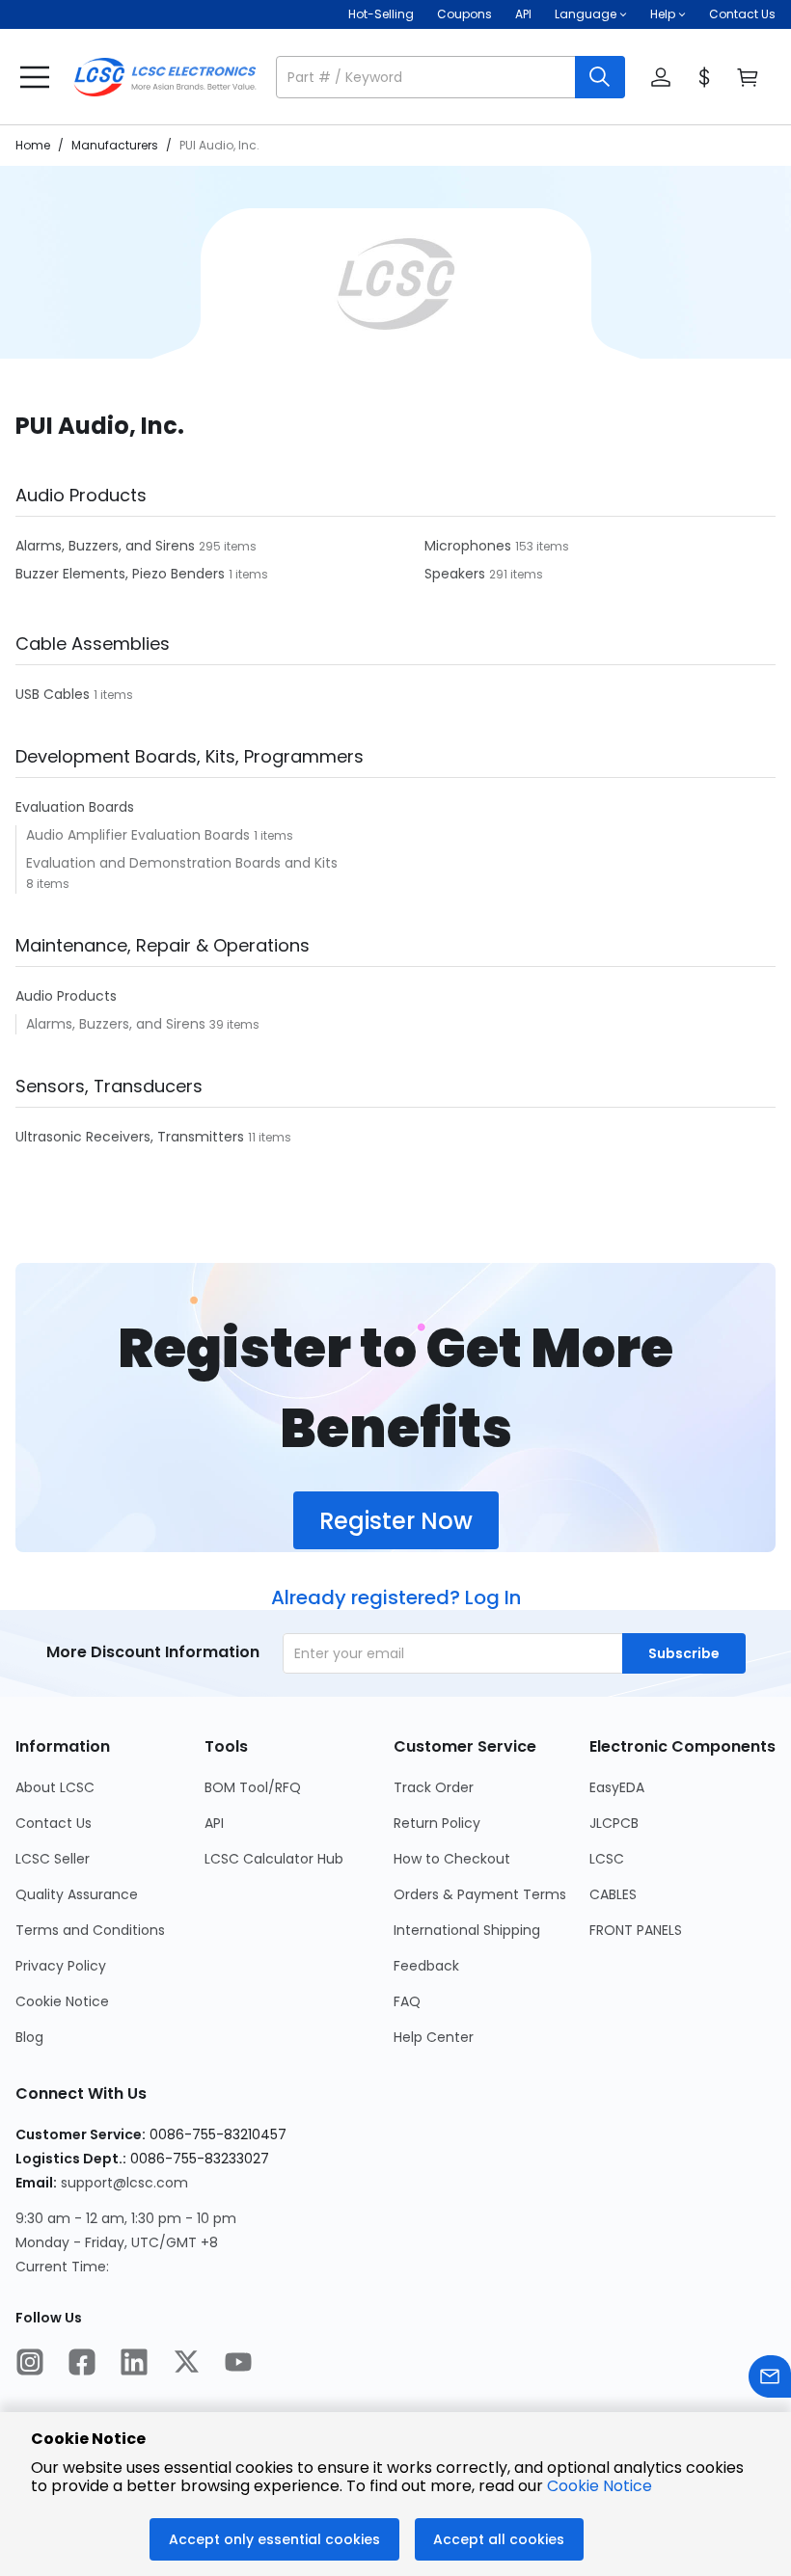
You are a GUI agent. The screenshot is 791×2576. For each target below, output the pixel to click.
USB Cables (55, 694)
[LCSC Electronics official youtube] (238, 2364)
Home (33, 145)
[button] (450, 77)
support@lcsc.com (124, 2183)
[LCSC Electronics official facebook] (82, 2364)
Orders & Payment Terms (480, 1894)
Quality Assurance (77, 1894)
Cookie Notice (62, 2001)
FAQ (407, 2001)
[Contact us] (770, 2379)
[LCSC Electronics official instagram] (30, 2364)
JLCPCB (614, 1823)
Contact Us (742, 14)
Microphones (470, 546)
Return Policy (437, 1823)
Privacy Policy (61, 1966)
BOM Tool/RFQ (253, 1787)
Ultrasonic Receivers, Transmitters (132, 1137)
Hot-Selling (381, 14)
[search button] (600, 77)
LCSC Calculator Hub (274, 1859)
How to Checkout (452, 1859)
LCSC (607, 1859)
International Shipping (467, 1930)
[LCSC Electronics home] (165, 77)
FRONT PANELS (636, 1930)
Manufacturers (115, 145)
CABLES (613, 1894)
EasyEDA (617, 1787)
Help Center (434, 2037)
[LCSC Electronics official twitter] (186, 2364)
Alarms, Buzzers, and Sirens (107, 546)
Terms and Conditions (90, 1930)
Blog (29, 2037)
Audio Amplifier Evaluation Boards (140, 835)
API (523, 14)
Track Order (434, 1787)
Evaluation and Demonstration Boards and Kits (182, 863)
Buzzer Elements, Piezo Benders (122, 574)
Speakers (457, 574)
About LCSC (55, 1787)
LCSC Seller (53, 1859)
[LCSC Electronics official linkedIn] (134, 2364)
